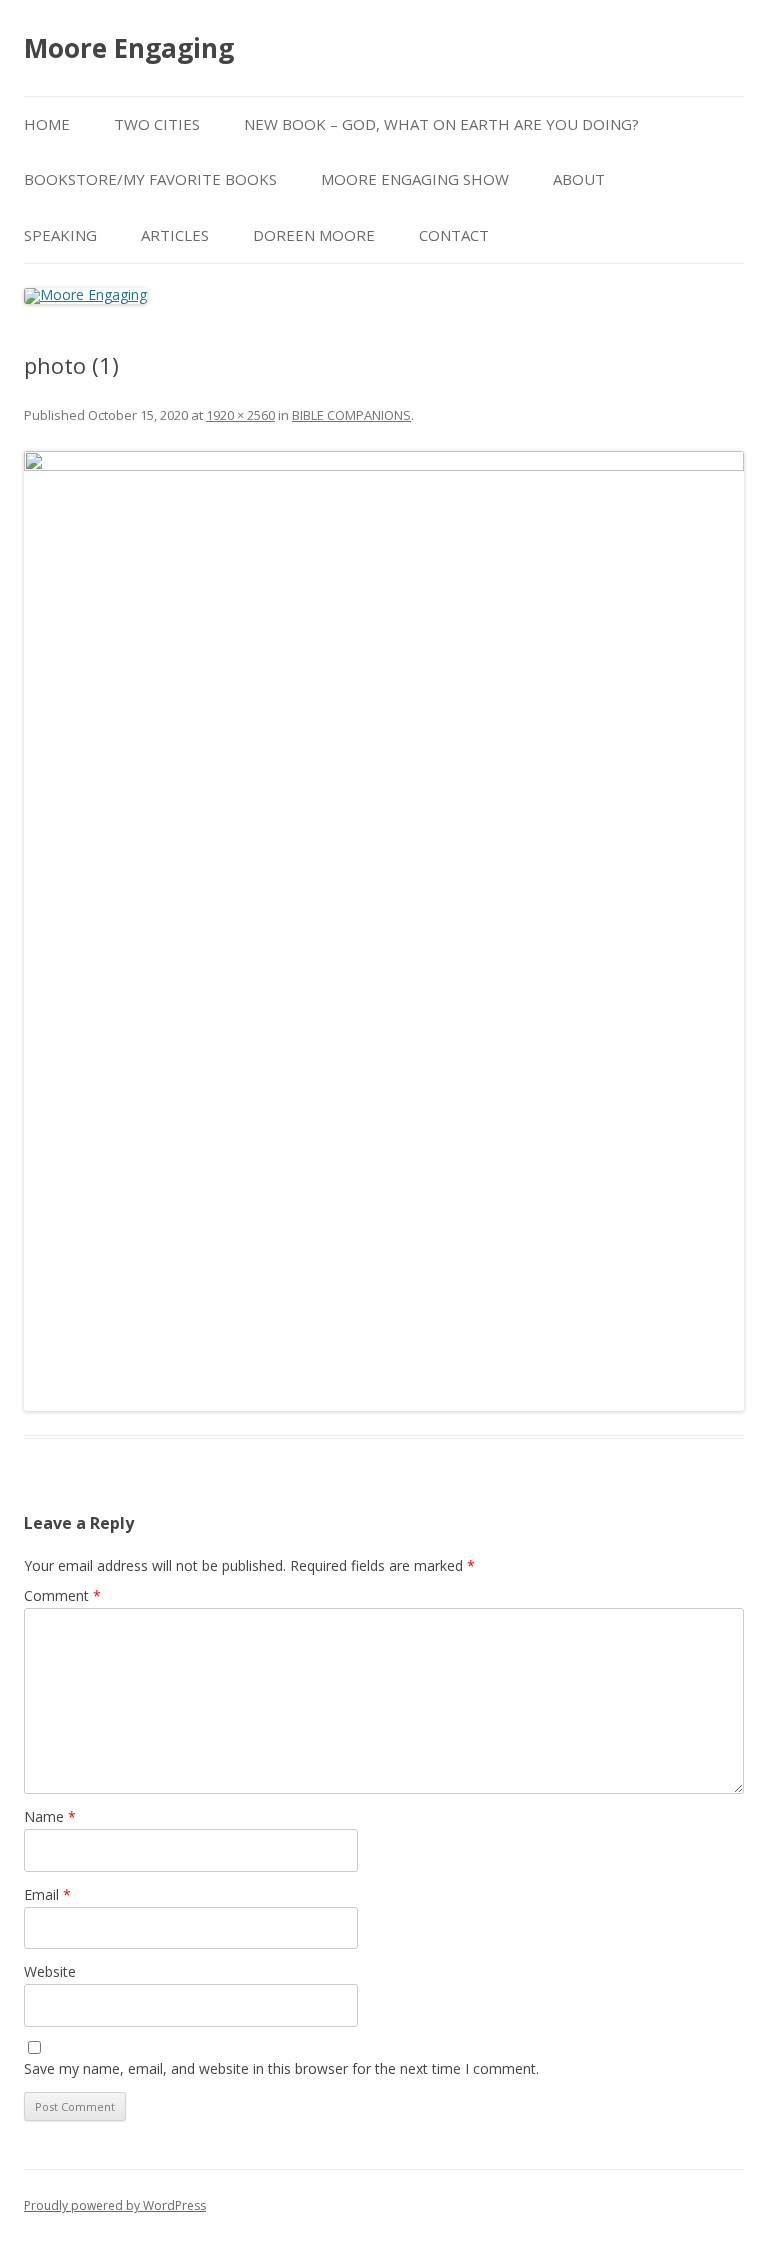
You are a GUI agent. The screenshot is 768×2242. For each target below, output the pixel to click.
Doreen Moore (314, 235)
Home (47, 124)
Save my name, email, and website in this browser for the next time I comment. (281, 2068)
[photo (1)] (384, 931)
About (579, 179)
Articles (175, 235)
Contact (454, 235)
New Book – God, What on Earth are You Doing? (441, 124)
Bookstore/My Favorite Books (150, 179)
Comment (62, 1595)
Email (47, 1894)
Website (50, 1971)
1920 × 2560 (240, 415)
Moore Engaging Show (415, 179)
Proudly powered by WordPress (115, 2205)
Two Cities (157, 124)
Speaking (60, 235)
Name (50, 1816)
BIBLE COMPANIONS (351, 415)
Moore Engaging (129, 48)
